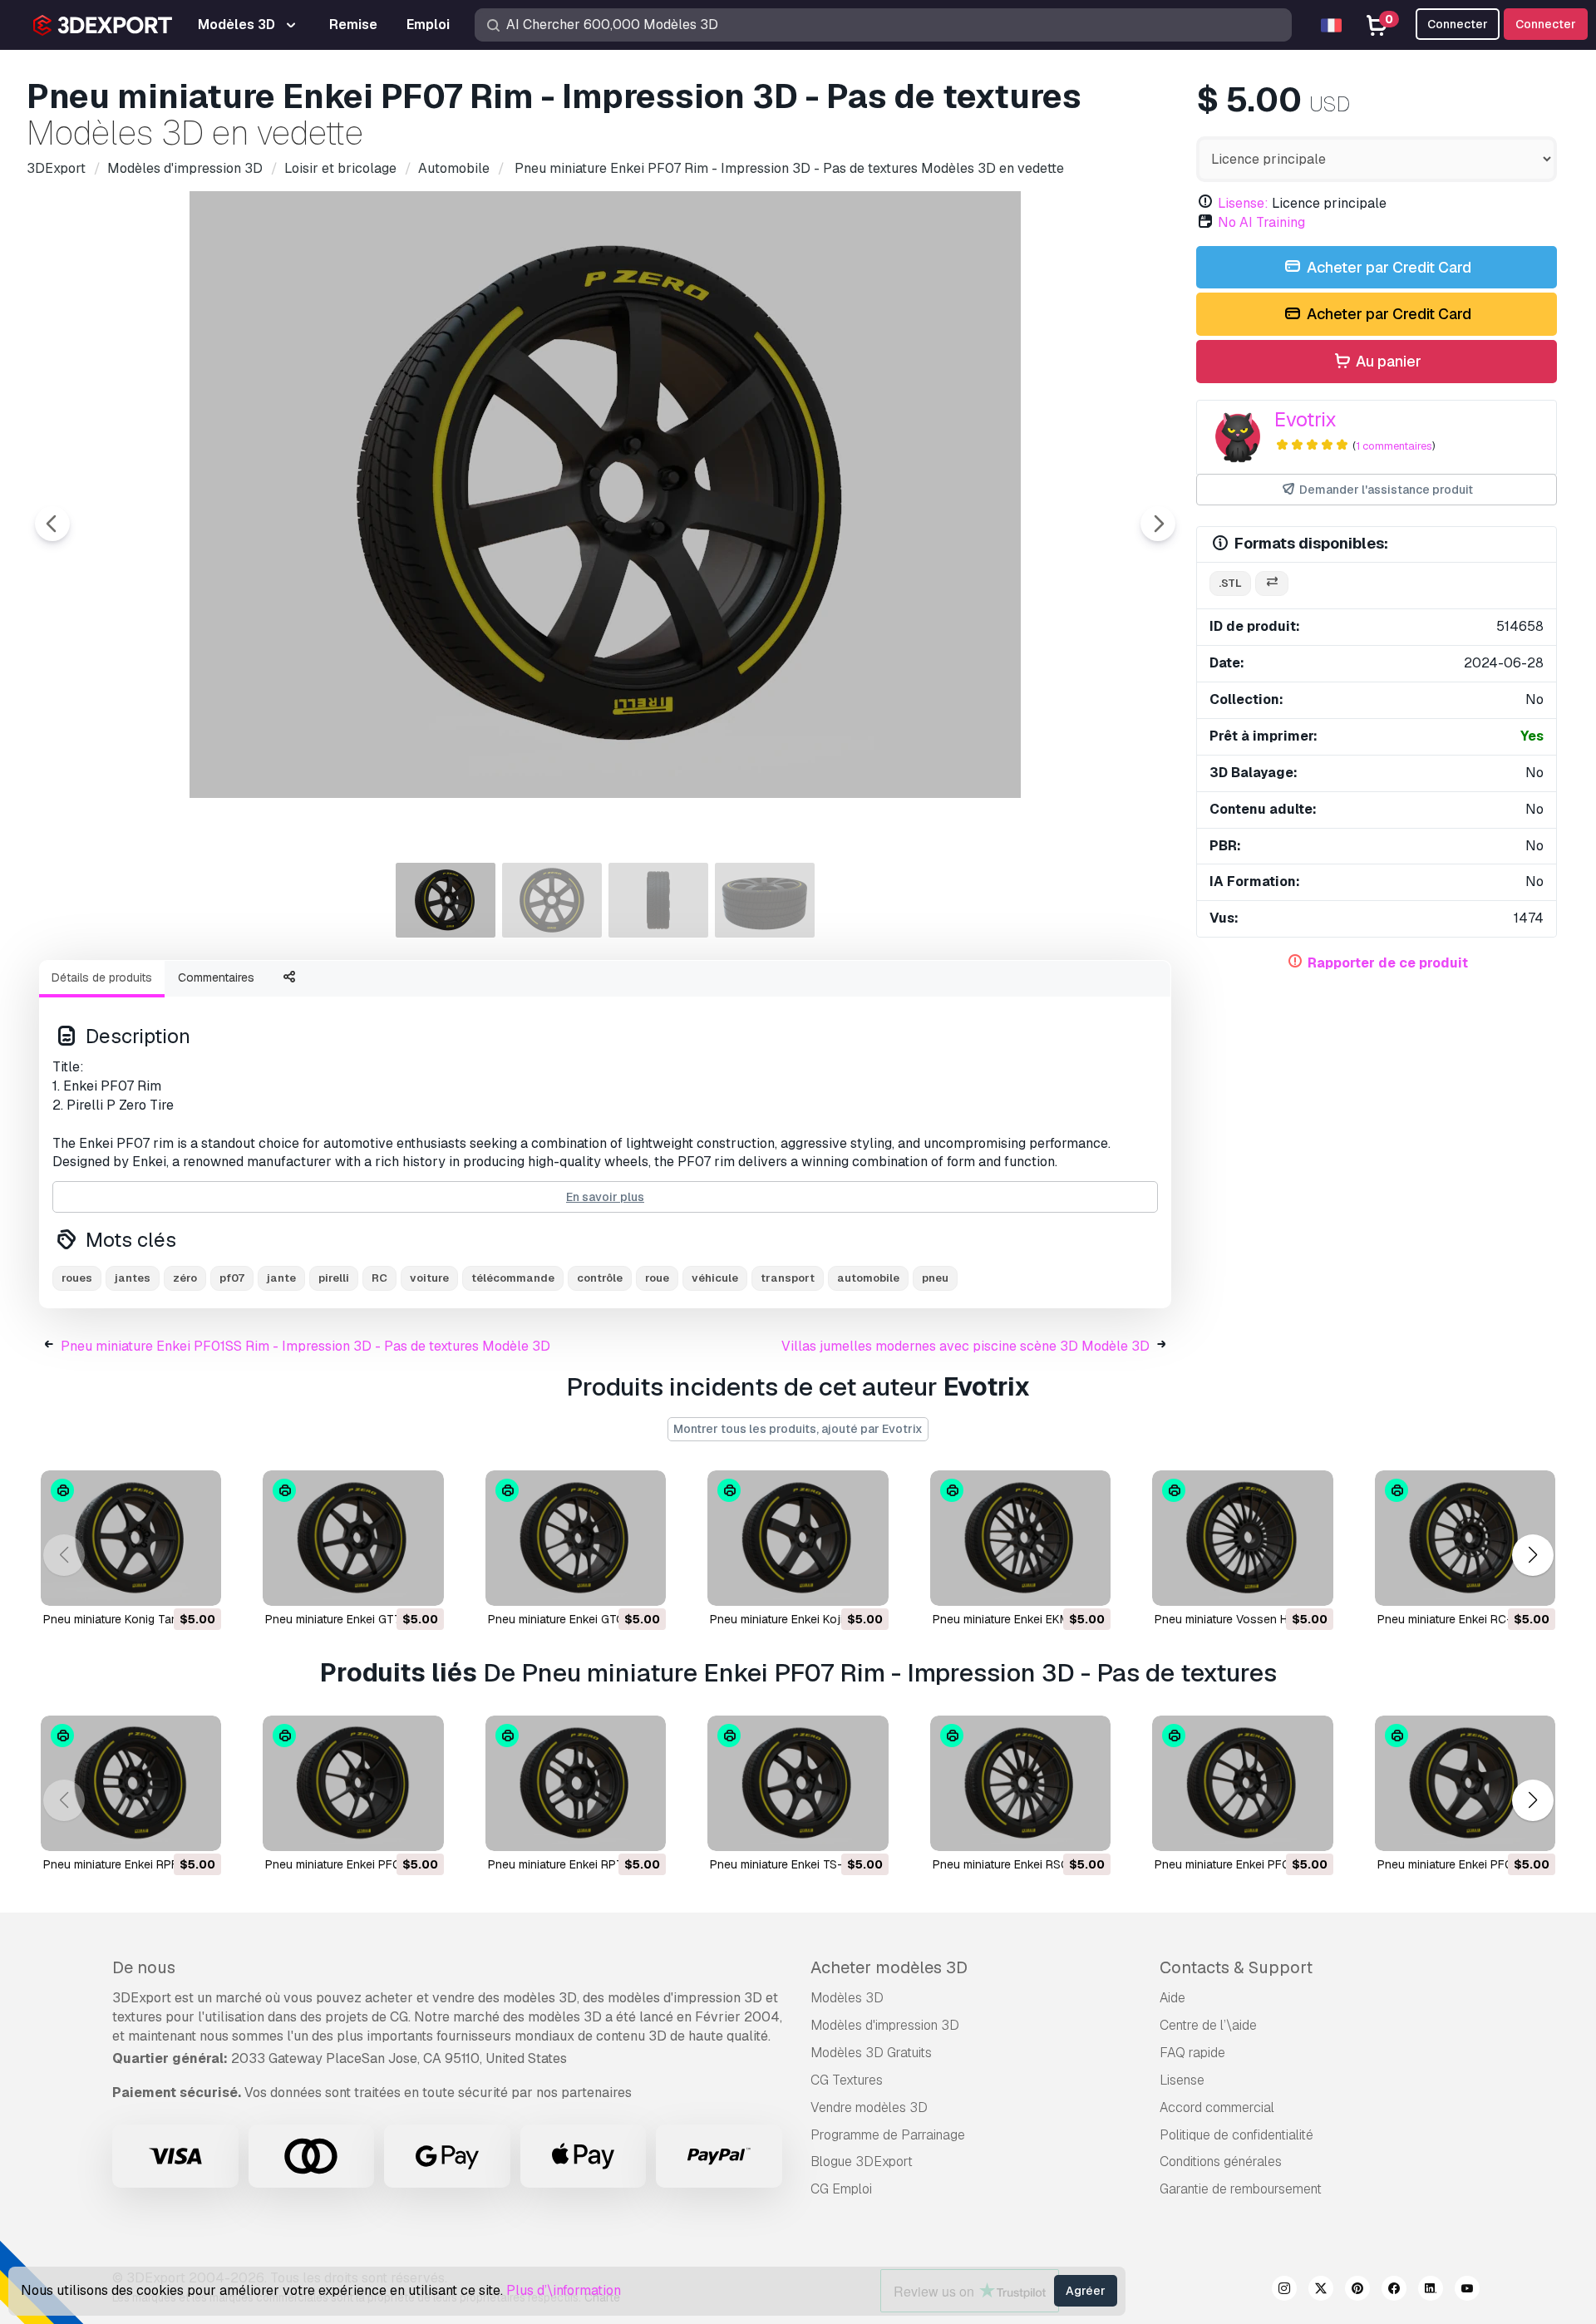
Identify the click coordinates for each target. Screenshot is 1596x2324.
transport (788, 1278)
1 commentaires (1394, 446)
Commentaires (216, 977)
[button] (1532, 1555)
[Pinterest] (1357, 2291)
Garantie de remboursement (1241, 2189)
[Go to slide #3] (658, 900)
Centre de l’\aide (1208, 2025)
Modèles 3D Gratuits (871, 2053)
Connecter (1546, 24)
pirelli (334, 1278)
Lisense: (1243, 203)
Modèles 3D (847, 1998)
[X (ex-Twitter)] (1321, 2291)
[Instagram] (1284, 2291)
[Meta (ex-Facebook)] (1394, 2291)
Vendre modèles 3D (869, 2107)
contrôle (600, 1278)
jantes (133, 1278)
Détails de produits (102, 977)
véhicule (715, 1278)
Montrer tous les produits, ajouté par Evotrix (798, 1429)
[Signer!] (197, 1583)
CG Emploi (841, 2189)
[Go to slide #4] (765, 900)
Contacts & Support (1236, 1967)
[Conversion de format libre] (1272, 584)
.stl (1230, 583)
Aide (1172, 1998)
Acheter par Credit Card (1387, 267)
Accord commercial (1217, 2107)
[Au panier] (163, 1583)
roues (77, 1278)
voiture (429, 1278)
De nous (144, 1967)
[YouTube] (1467, 2291)
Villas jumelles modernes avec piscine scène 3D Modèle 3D (965, 1346)
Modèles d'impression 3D (885, 2025)
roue (657, 1278)
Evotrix (1305, 419)
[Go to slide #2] (552, 900)
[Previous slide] (52, 524)
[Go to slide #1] (446, 900)
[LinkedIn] (1431, 2291)
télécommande (513, 1278)
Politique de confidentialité (1236, 2135)
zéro (185, 1278)
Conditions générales (1221, 2162)
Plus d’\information (564, 2290)
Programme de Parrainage (888, 2135)
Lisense (1182, 2080)
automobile (868, 1278)
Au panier (1387, 361)
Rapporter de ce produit (1388, 963)
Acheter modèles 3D (889, 1967)
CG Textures (847, 2080)
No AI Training (1261, 222)
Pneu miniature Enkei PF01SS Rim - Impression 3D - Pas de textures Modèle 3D (305, 1346)
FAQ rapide (1192, 2053)
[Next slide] (1158, 524)
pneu (935, 1278)
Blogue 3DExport (862, 2162)
